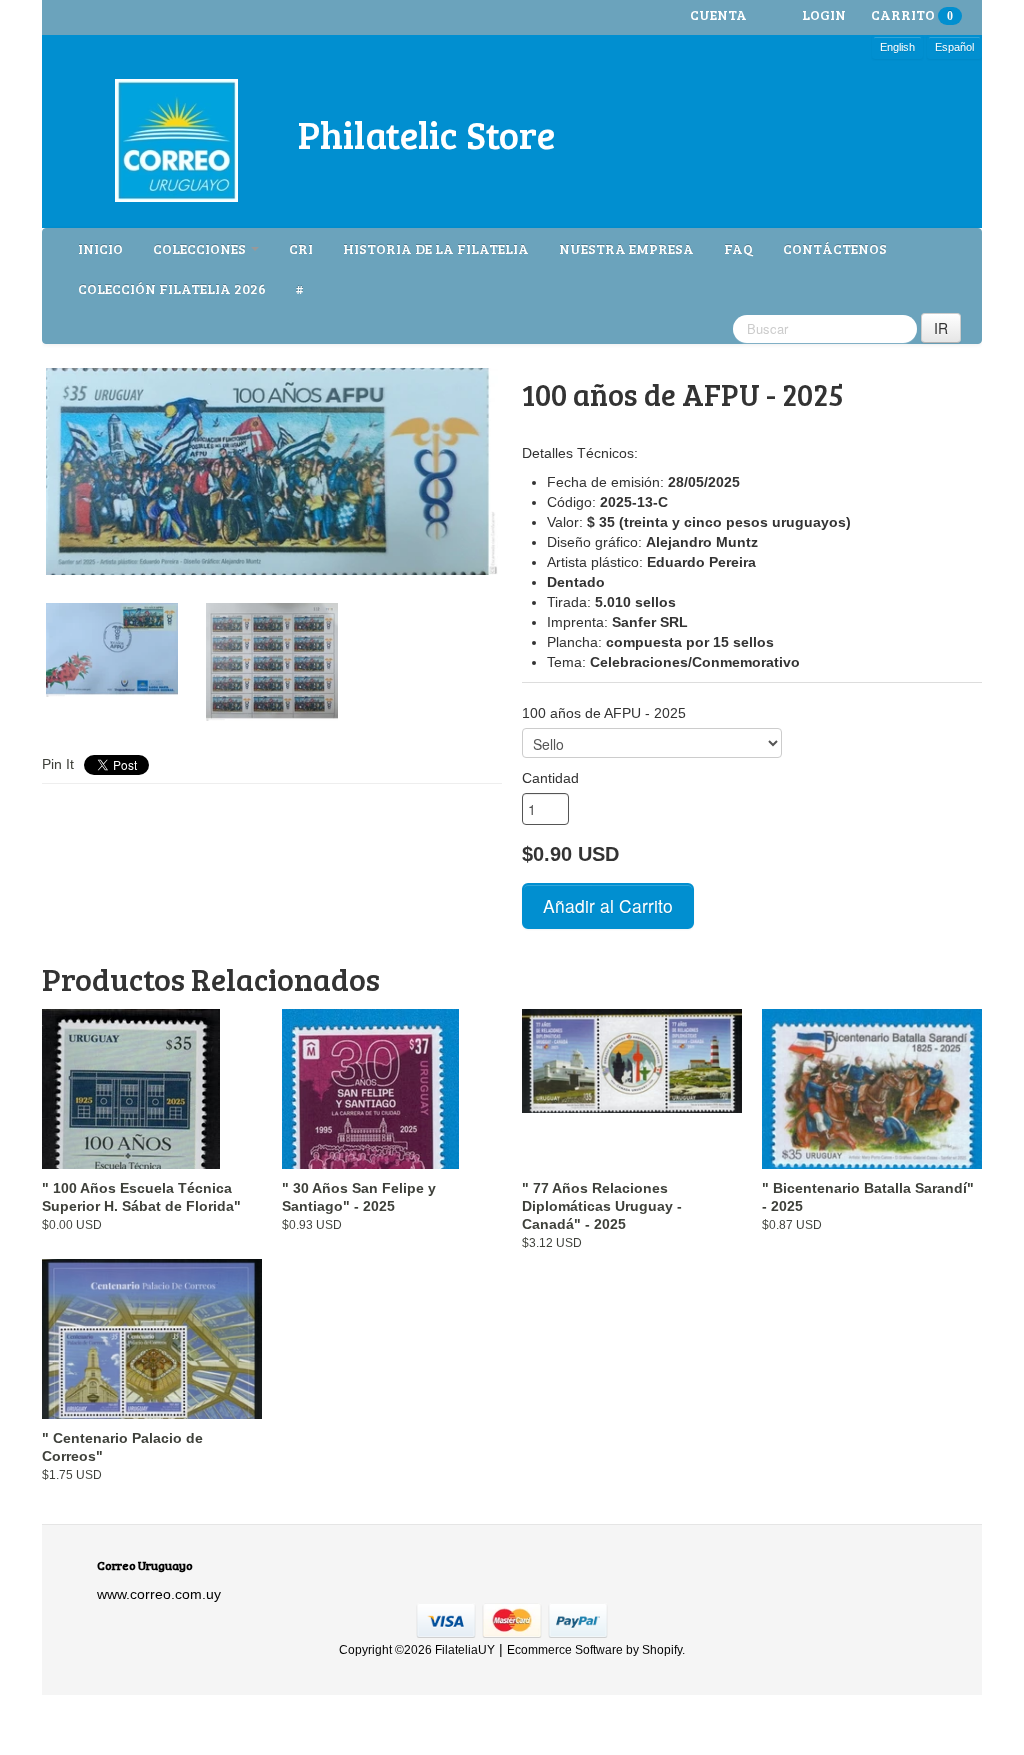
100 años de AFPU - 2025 (604, 713)
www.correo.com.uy (159, 1594)
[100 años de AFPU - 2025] (272, 471)
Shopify (662, 1650)
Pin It (58, 764)
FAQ (738, 248)
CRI (301, 248)
